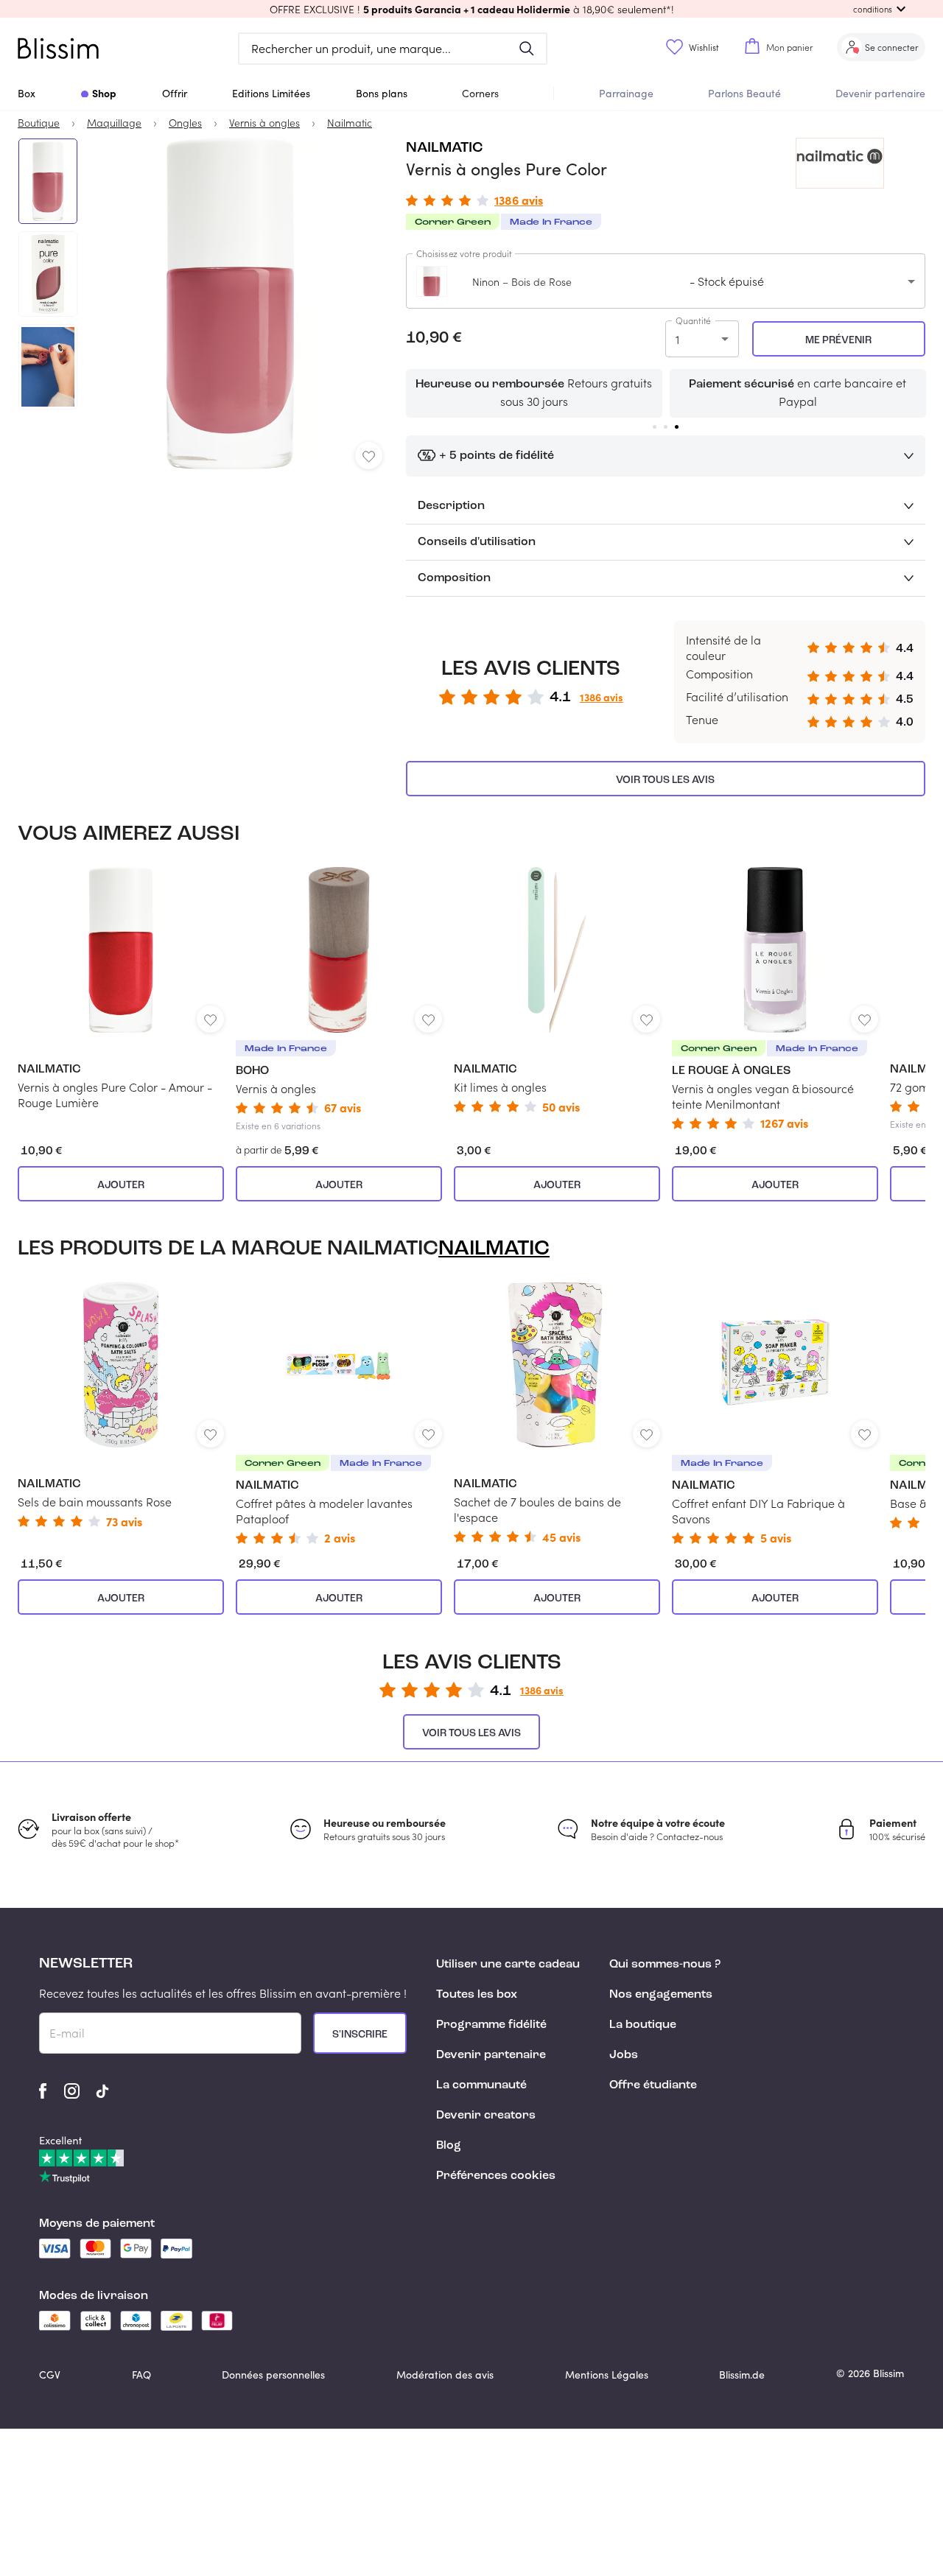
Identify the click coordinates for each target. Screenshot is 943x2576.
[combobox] (666, 281)
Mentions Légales (607, 2375)
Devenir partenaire (880, 93)
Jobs (624, 2055)
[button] (471, 9)
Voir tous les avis (665, 780)
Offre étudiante (653, 2085)
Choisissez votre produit (464, 253)
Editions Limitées (271, 93)
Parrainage (626, 93)
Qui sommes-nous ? (665, 1965)
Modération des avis (445, 2375)
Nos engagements (661, 1995)
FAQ (141, 2375)
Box (27, 93)
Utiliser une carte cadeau (508, 1965)
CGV (50, 2375)
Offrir (175, 93)
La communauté (481, 2085)
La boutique (643, 2025)
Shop (104, 93)
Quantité (693, 320)
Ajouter (121, 1185)
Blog (449, 2146)
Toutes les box (477, 1995)
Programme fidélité (491, 2025)
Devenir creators (486, 2116)
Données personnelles (273, 2375)
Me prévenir (838, 340)
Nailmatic (444, 148)
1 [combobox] (677, 339)
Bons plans (382, 93)
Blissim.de (742, 2375)
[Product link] (121, 989)
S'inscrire (360, 2035)
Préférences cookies (496, 2176)
